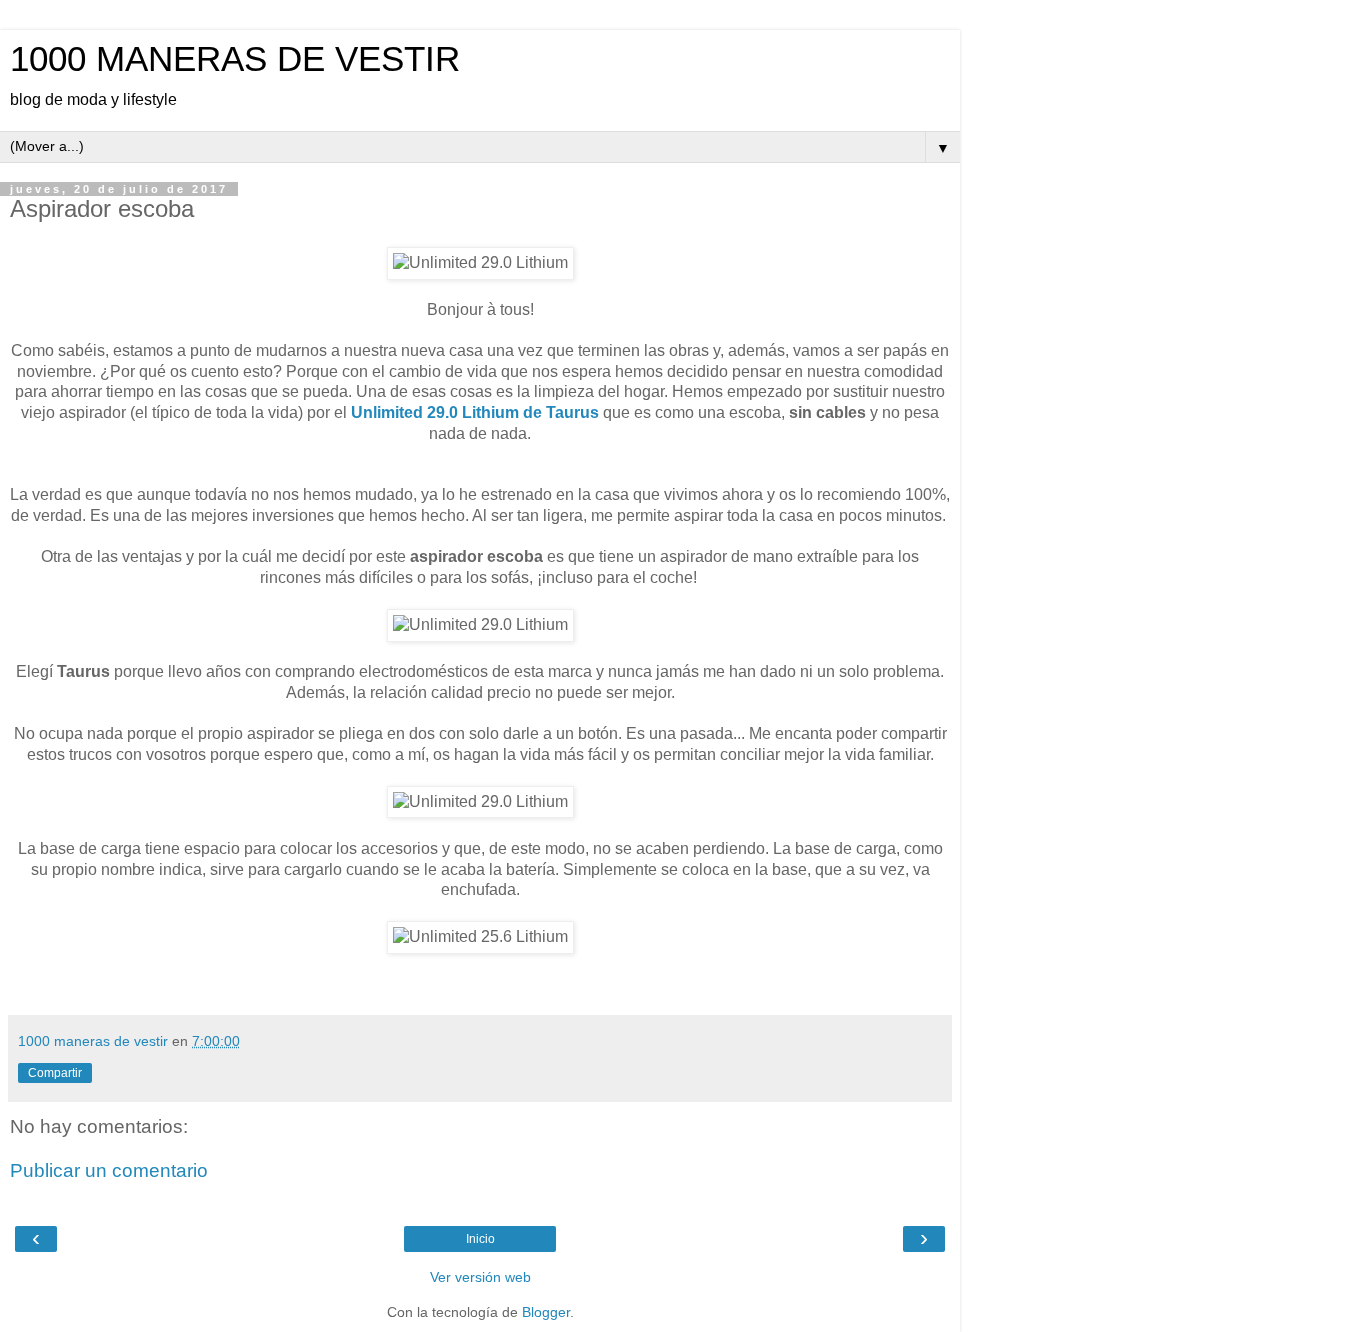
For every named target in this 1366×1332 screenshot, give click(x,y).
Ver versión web (480, 1277)
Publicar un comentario (109, 1170)
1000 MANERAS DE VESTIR (235, 59)
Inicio (480, 1239)
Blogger (546, 1312)
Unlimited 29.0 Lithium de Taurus (475, 412)
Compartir (55, 1073)
